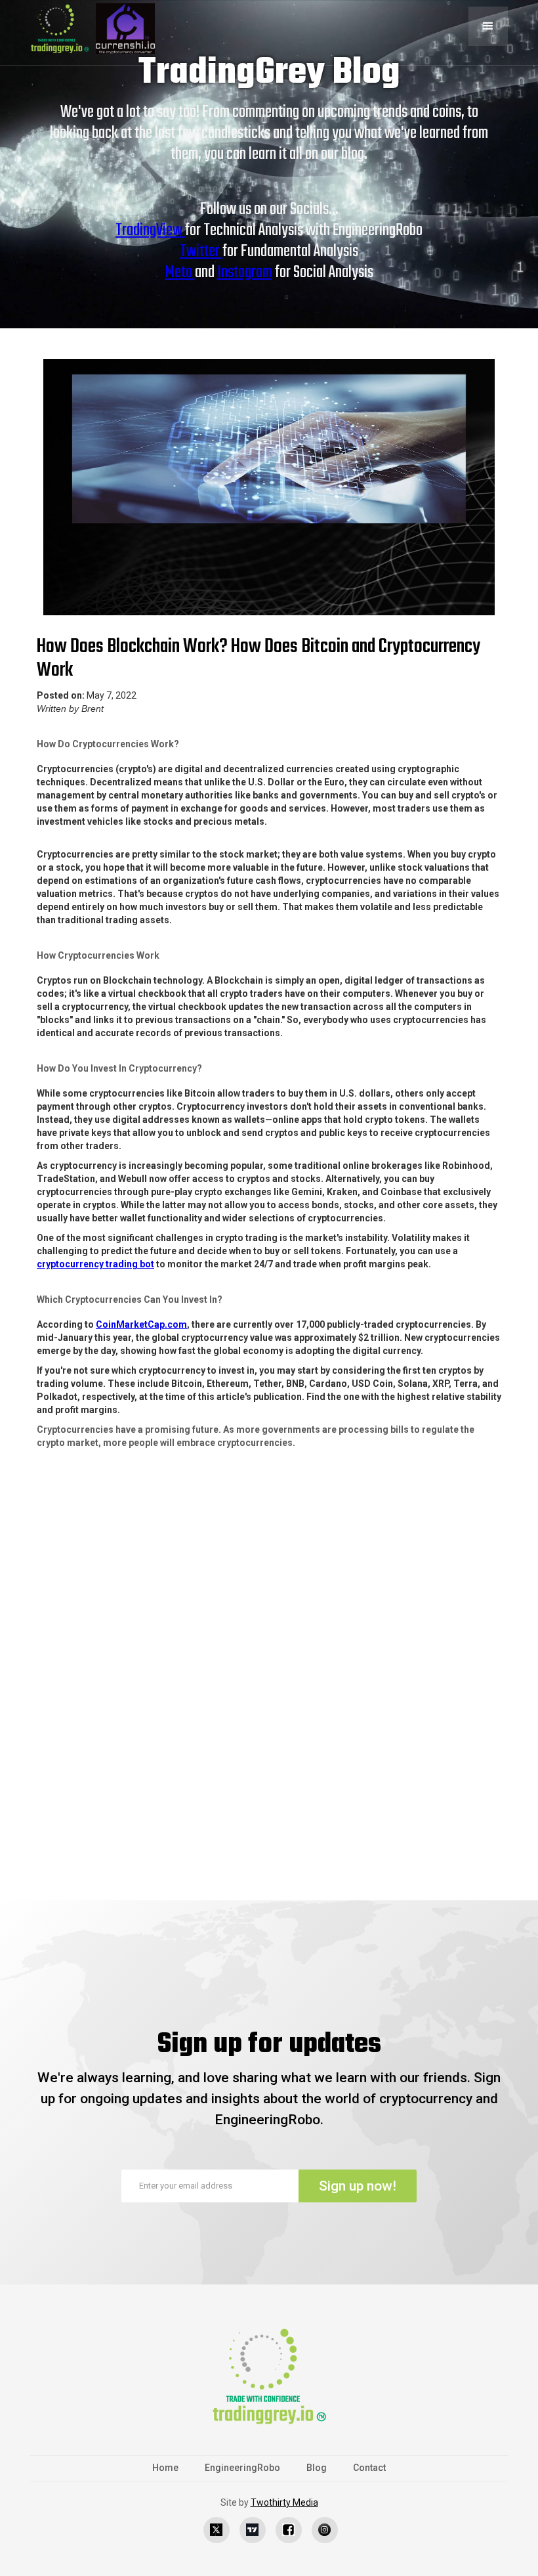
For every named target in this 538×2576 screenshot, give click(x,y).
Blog (317, 2468)
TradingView (150, 230)
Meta (180, 273)
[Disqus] (269, 1693)
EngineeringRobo (242, 2468)
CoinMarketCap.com (141, 1324)
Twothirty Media (284, 2502)
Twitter (201, 251)
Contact (369, 2468)
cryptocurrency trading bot (95, 1264)
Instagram (245, 273)
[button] (488, 26)
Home (165, 2468)
